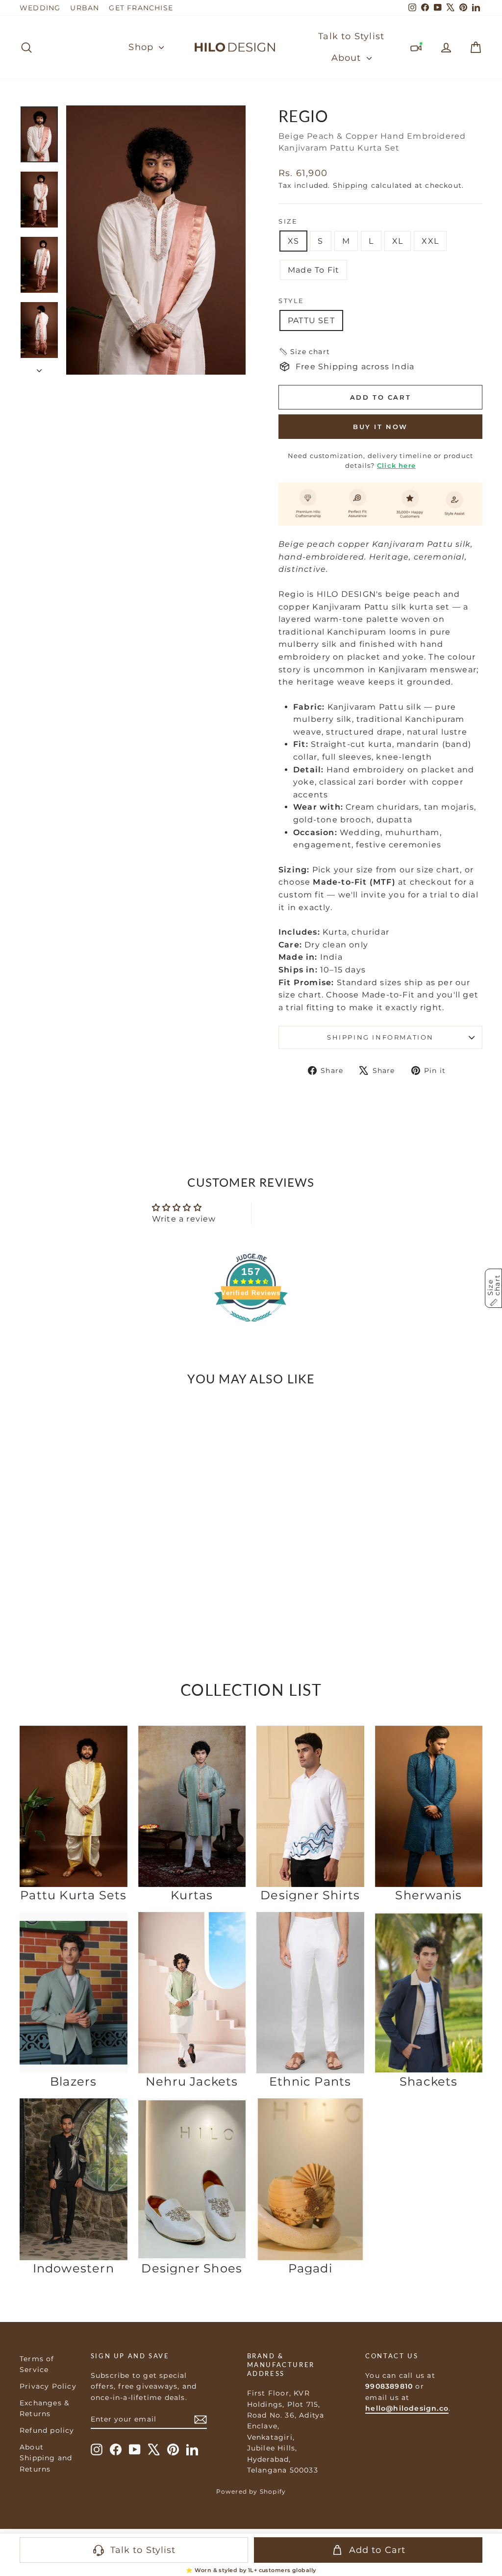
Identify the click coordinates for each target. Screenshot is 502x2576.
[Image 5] (84, 1567)
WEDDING (40, 8)
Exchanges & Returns (44, 2408)
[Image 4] (79, 1567)
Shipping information (380, 1037)
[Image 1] (63, 1567)
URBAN (85, 8)
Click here (396, 465)
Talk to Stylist (351, 36)
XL (398, 241)
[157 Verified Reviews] (251, 1327)
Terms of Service (37, 2364)
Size (288, 221)
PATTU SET (311, 320)
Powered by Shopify (251, 2491)
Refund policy (47, 2430)
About (348, 58)
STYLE (291, 301)
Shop (142, 47)
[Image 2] (68, 1567)
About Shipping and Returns (46, 2458)
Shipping (351, 185)
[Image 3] (74, 1567)
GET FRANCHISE (141, 8)
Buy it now (380, 427)
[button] (304, 352)
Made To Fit (314, 270)
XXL (430, 241)
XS (293, 241)
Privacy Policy (48, 2386)
